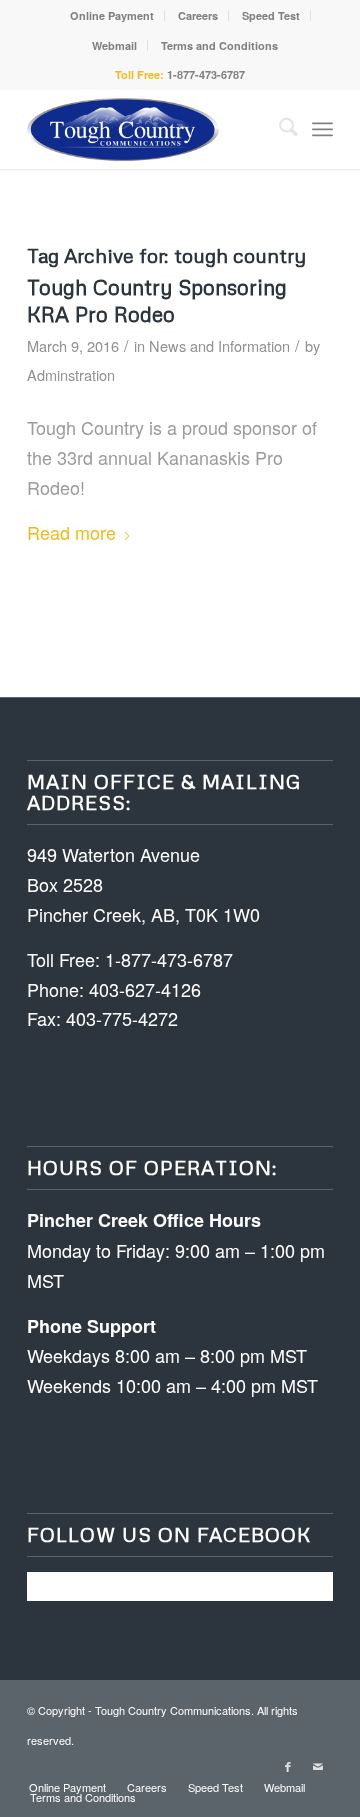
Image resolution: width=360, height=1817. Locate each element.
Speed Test (271, 15)
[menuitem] (112, 15)
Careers (198, 15)
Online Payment (112, 15)
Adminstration (71, 374)
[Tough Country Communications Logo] (149, 129)
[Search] (278, 129)
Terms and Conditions (219, 45)
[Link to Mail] (318, 1766)
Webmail (114, 45)
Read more (71, 532)
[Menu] (322, 129)
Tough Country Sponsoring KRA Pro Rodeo (157, 300)
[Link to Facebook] (288, 1766)
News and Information (219, 345)
